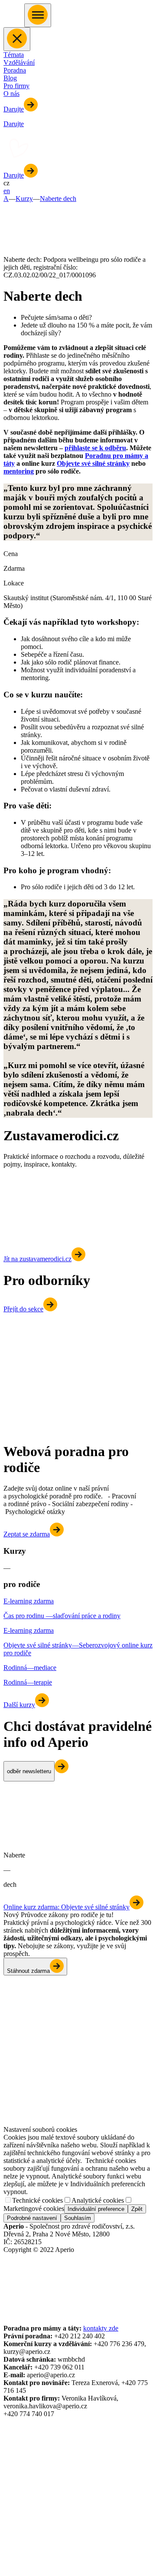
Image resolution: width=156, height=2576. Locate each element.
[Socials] (11, 2267)
